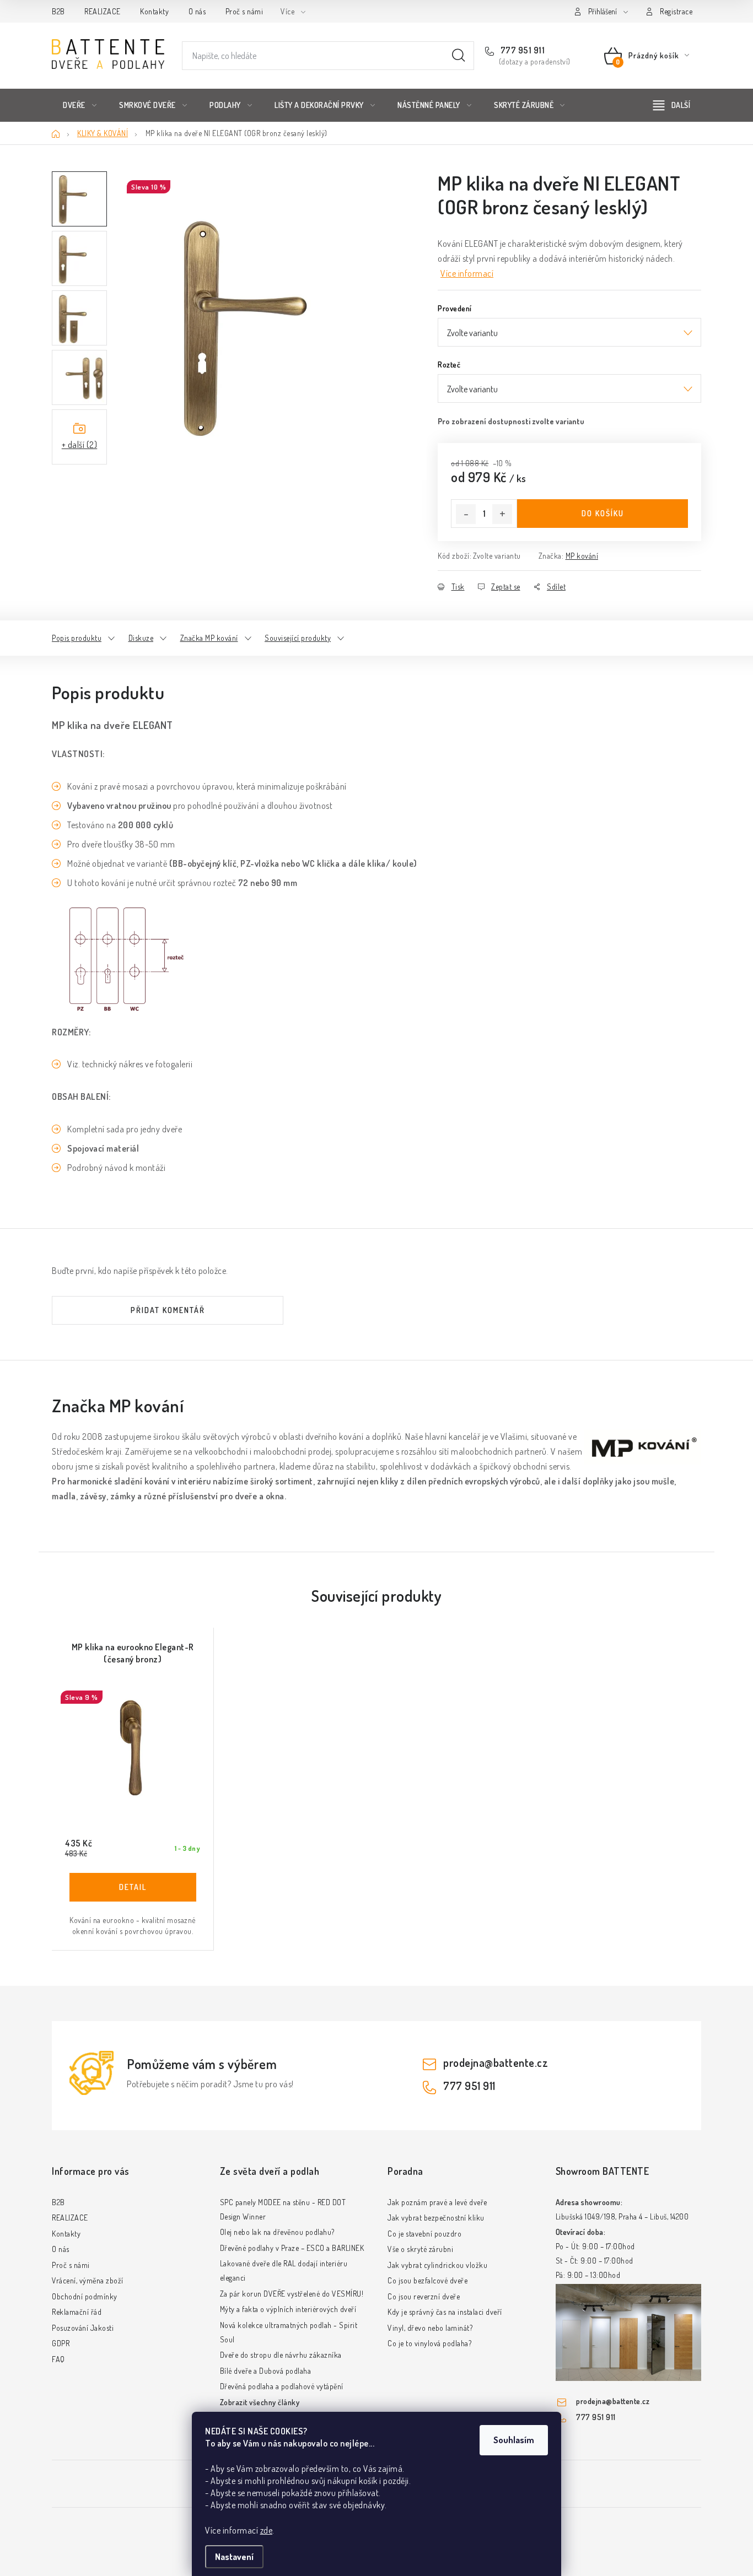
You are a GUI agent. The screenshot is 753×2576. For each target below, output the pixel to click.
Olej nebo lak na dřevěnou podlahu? (277, 2232)
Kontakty (154, 11)
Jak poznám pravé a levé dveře (437, 2202)
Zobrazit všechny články (260, 2402)
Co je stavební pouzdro (424, 2234)
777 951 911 (521, 50)
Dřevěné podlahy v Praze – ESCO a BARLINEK (292, 2248)
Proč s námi (244, 11)
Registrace (676, 11)
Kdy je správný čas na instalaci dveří (445, 2312)
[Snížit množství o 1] (466, 514)
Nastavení (234, 2557)
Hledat (459, 56)
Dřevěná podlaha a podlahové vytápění (282, 2386)
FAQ (58, 2359)
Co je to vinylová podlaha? (429, 2343)
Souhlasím (514, 2440)
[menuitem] (80, 105)
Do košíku (603, 513)
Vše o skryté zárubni (420, 2249)
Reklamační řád (77, 2312)
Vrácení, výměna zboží (88, 2280)
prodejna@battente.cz (496, 2062)
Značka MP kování (209, 638)
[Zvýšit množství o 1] (502, 514)
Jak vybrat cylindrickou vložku (437, 2265)
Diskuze (141, 638)
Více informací (467, 273)
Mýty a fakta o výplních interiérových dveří (288, 2309)
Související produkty (298, 638)
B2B (58, 11)
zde (267, 2530)
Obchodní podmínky (85, 2296)
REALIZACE (103, 11)
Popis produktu (77, 638)
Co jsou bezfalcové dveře (427, 2280)
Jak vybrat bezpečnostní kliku (436, 2218)
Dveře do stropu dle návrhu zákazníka (281, 2355)
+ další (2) (80, 445)
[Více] (672, 105)
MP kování (582, 556)
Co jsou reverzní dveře (424, 2296)
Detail (133, 1887)
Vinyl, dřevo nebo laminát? (430, 2328)
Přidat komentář (168, 1310)
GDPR (61, 2343)
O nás (197, 11)
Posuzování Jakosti (83, 2328)
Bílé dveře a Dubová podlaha (266, 2371)
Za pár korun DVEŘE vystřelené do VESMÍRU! (292, 2294)
